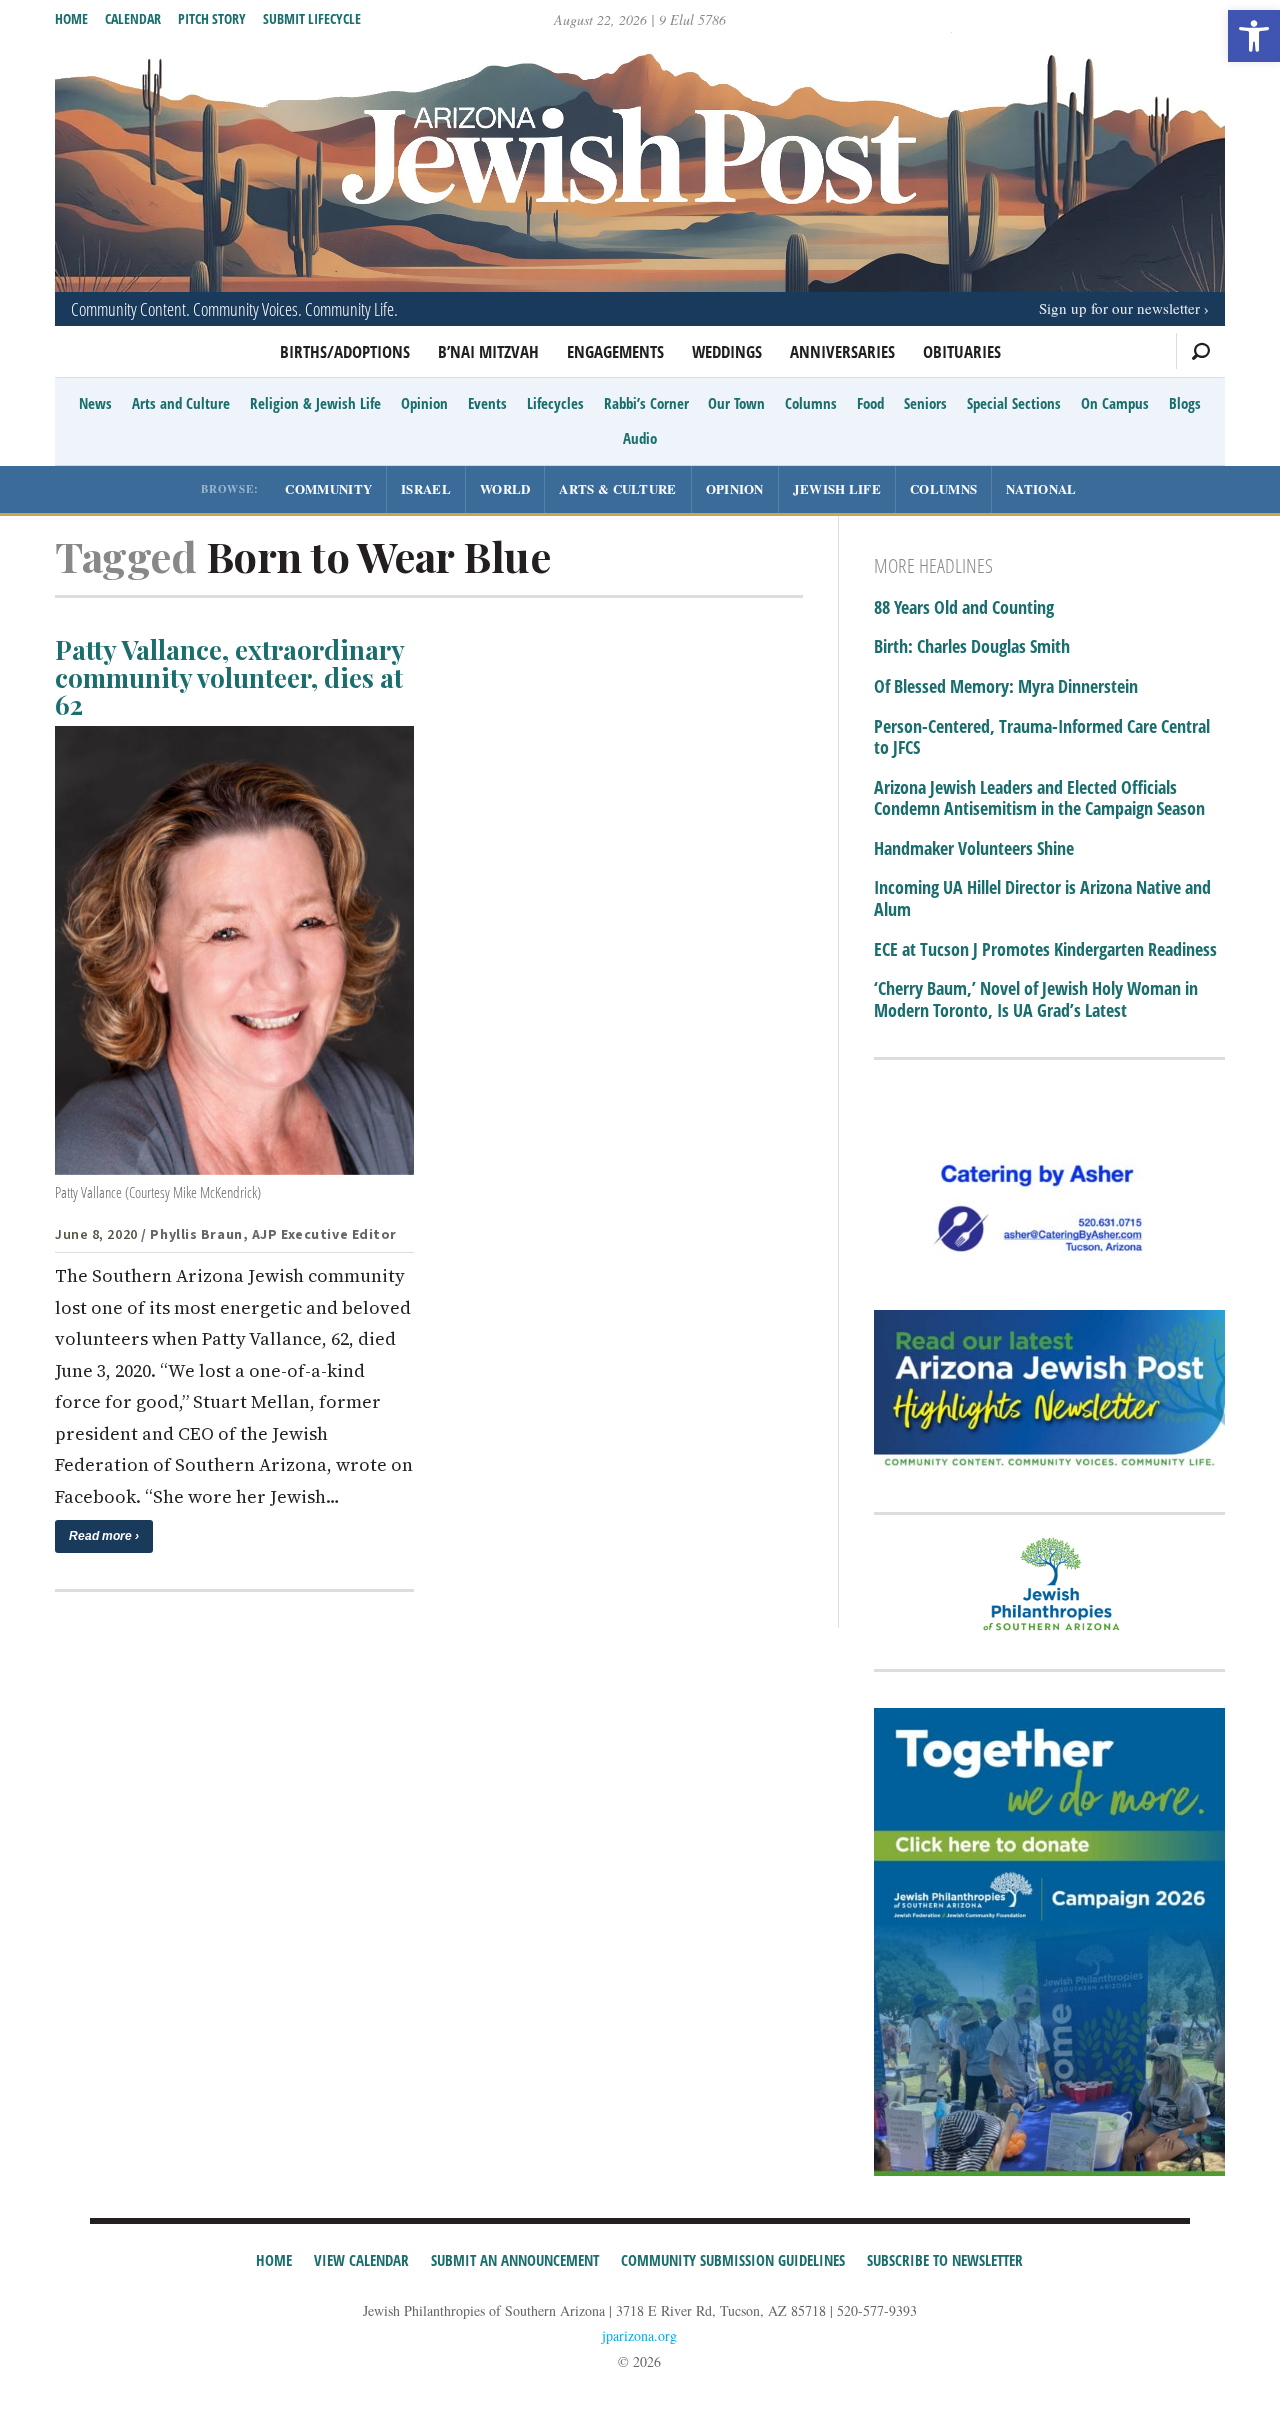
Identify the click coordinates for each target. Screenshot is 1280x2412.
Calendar (133, 18)
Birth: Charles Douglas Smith (972, 647)
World (505, 488)
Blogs (1185, 403)
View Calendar (361, 2260)
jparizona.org (639, 2335)
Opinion (424, 403)
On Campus (1115, 403)
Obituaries (962, 351)
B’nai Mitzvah (488, 351)
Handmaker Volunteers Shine (974, 849)
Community (328, 488)
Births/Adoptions (345, 351)
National (1041, 488)
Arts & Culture (617, 488)
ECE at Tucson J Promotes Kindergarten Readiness (1045, 950)
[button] (1254, 36)
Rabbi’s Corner (646, 403)
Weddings (727, 351)
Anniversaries (842, 351)
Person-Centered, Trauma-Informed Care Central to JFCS (1042, 737)
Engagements (615, 351)
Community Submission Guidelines (733, 2260)
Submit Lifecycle (312, 18)
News (95, 403)
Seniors (925, 403)
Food (870, 403)
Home (71, 18)
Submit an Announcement (515, 2260)
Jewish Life (837, 488)
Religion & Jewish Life (315, 403)
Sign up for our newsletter (1119, 308)
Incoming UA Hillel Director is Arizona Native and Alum (1042, 898)
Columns (811, 403)
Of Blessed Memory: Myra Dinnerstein (1006, 687)
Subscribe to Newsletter (945, 2260)
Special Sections (1014, 403)
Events (487, 403)
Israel (426, 488)
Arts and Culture (181, 403)
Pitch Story (212, 18)
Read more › (104, 1536)
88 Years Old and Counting (964, 608)
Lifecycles (555, 403)
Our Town (736, 403)
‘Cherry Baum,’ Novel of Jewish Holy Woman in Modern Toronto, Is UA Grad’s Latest (1036, 999)
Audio (640, 438)
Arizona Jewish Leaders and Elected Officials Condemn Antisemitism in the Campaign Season (1039, 798)
